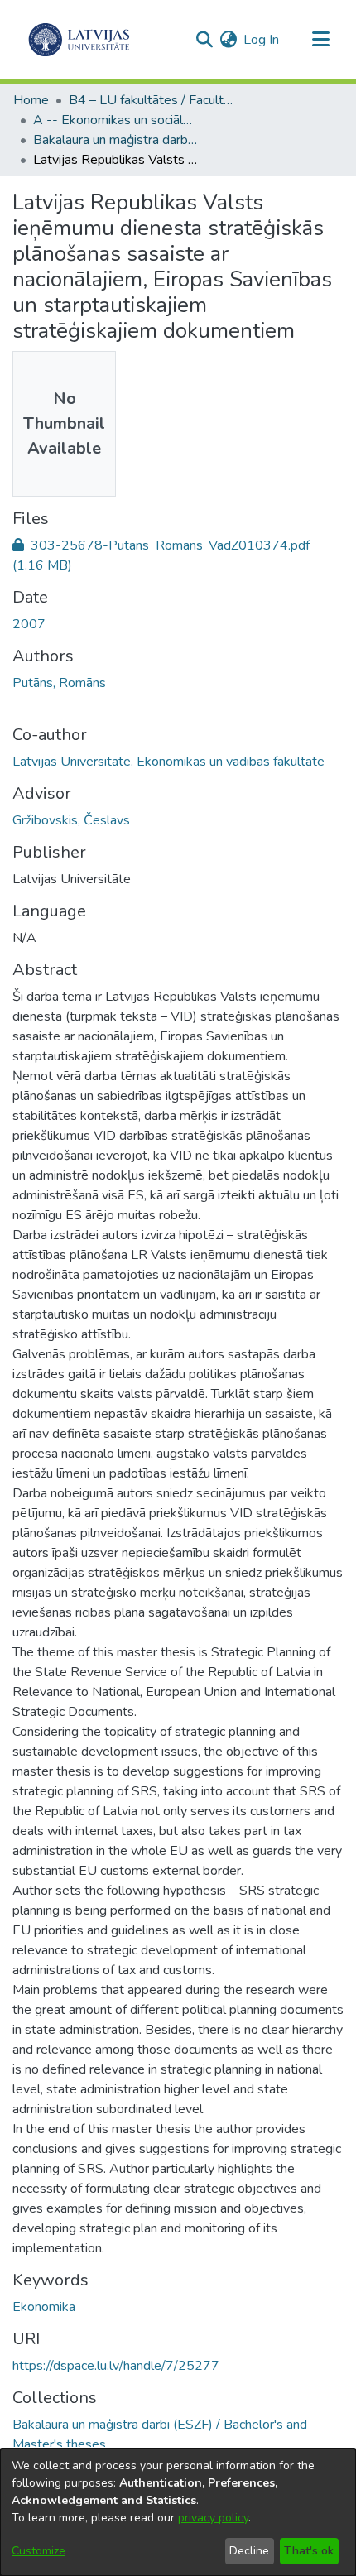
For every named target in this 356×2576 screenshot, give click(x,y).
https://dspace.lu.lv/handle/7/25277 (116, 2366)
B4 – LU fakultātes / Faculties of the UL (152, 100)
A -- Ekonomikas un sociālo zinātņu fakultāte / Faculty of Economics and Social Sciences (116, 120)
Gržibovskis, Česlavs (71, 820)
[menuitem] (228, 40)
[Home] (79, 40)
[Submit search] (204, 40)
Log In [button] (262, 40)
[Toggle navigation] (320, 40)
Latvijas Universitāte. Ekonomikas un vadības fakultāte (168, 762)
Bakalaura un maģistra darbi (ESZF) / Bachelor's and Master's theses (116, 140)
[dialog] (178, 2512)
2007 (29, 624)
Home (31, 100)
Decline (249, 2551)
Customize (38, 2551)
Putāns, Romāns (59, 683)
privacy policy (213, 2518)
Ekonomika (44, 2307)
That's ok (309, 2551)
